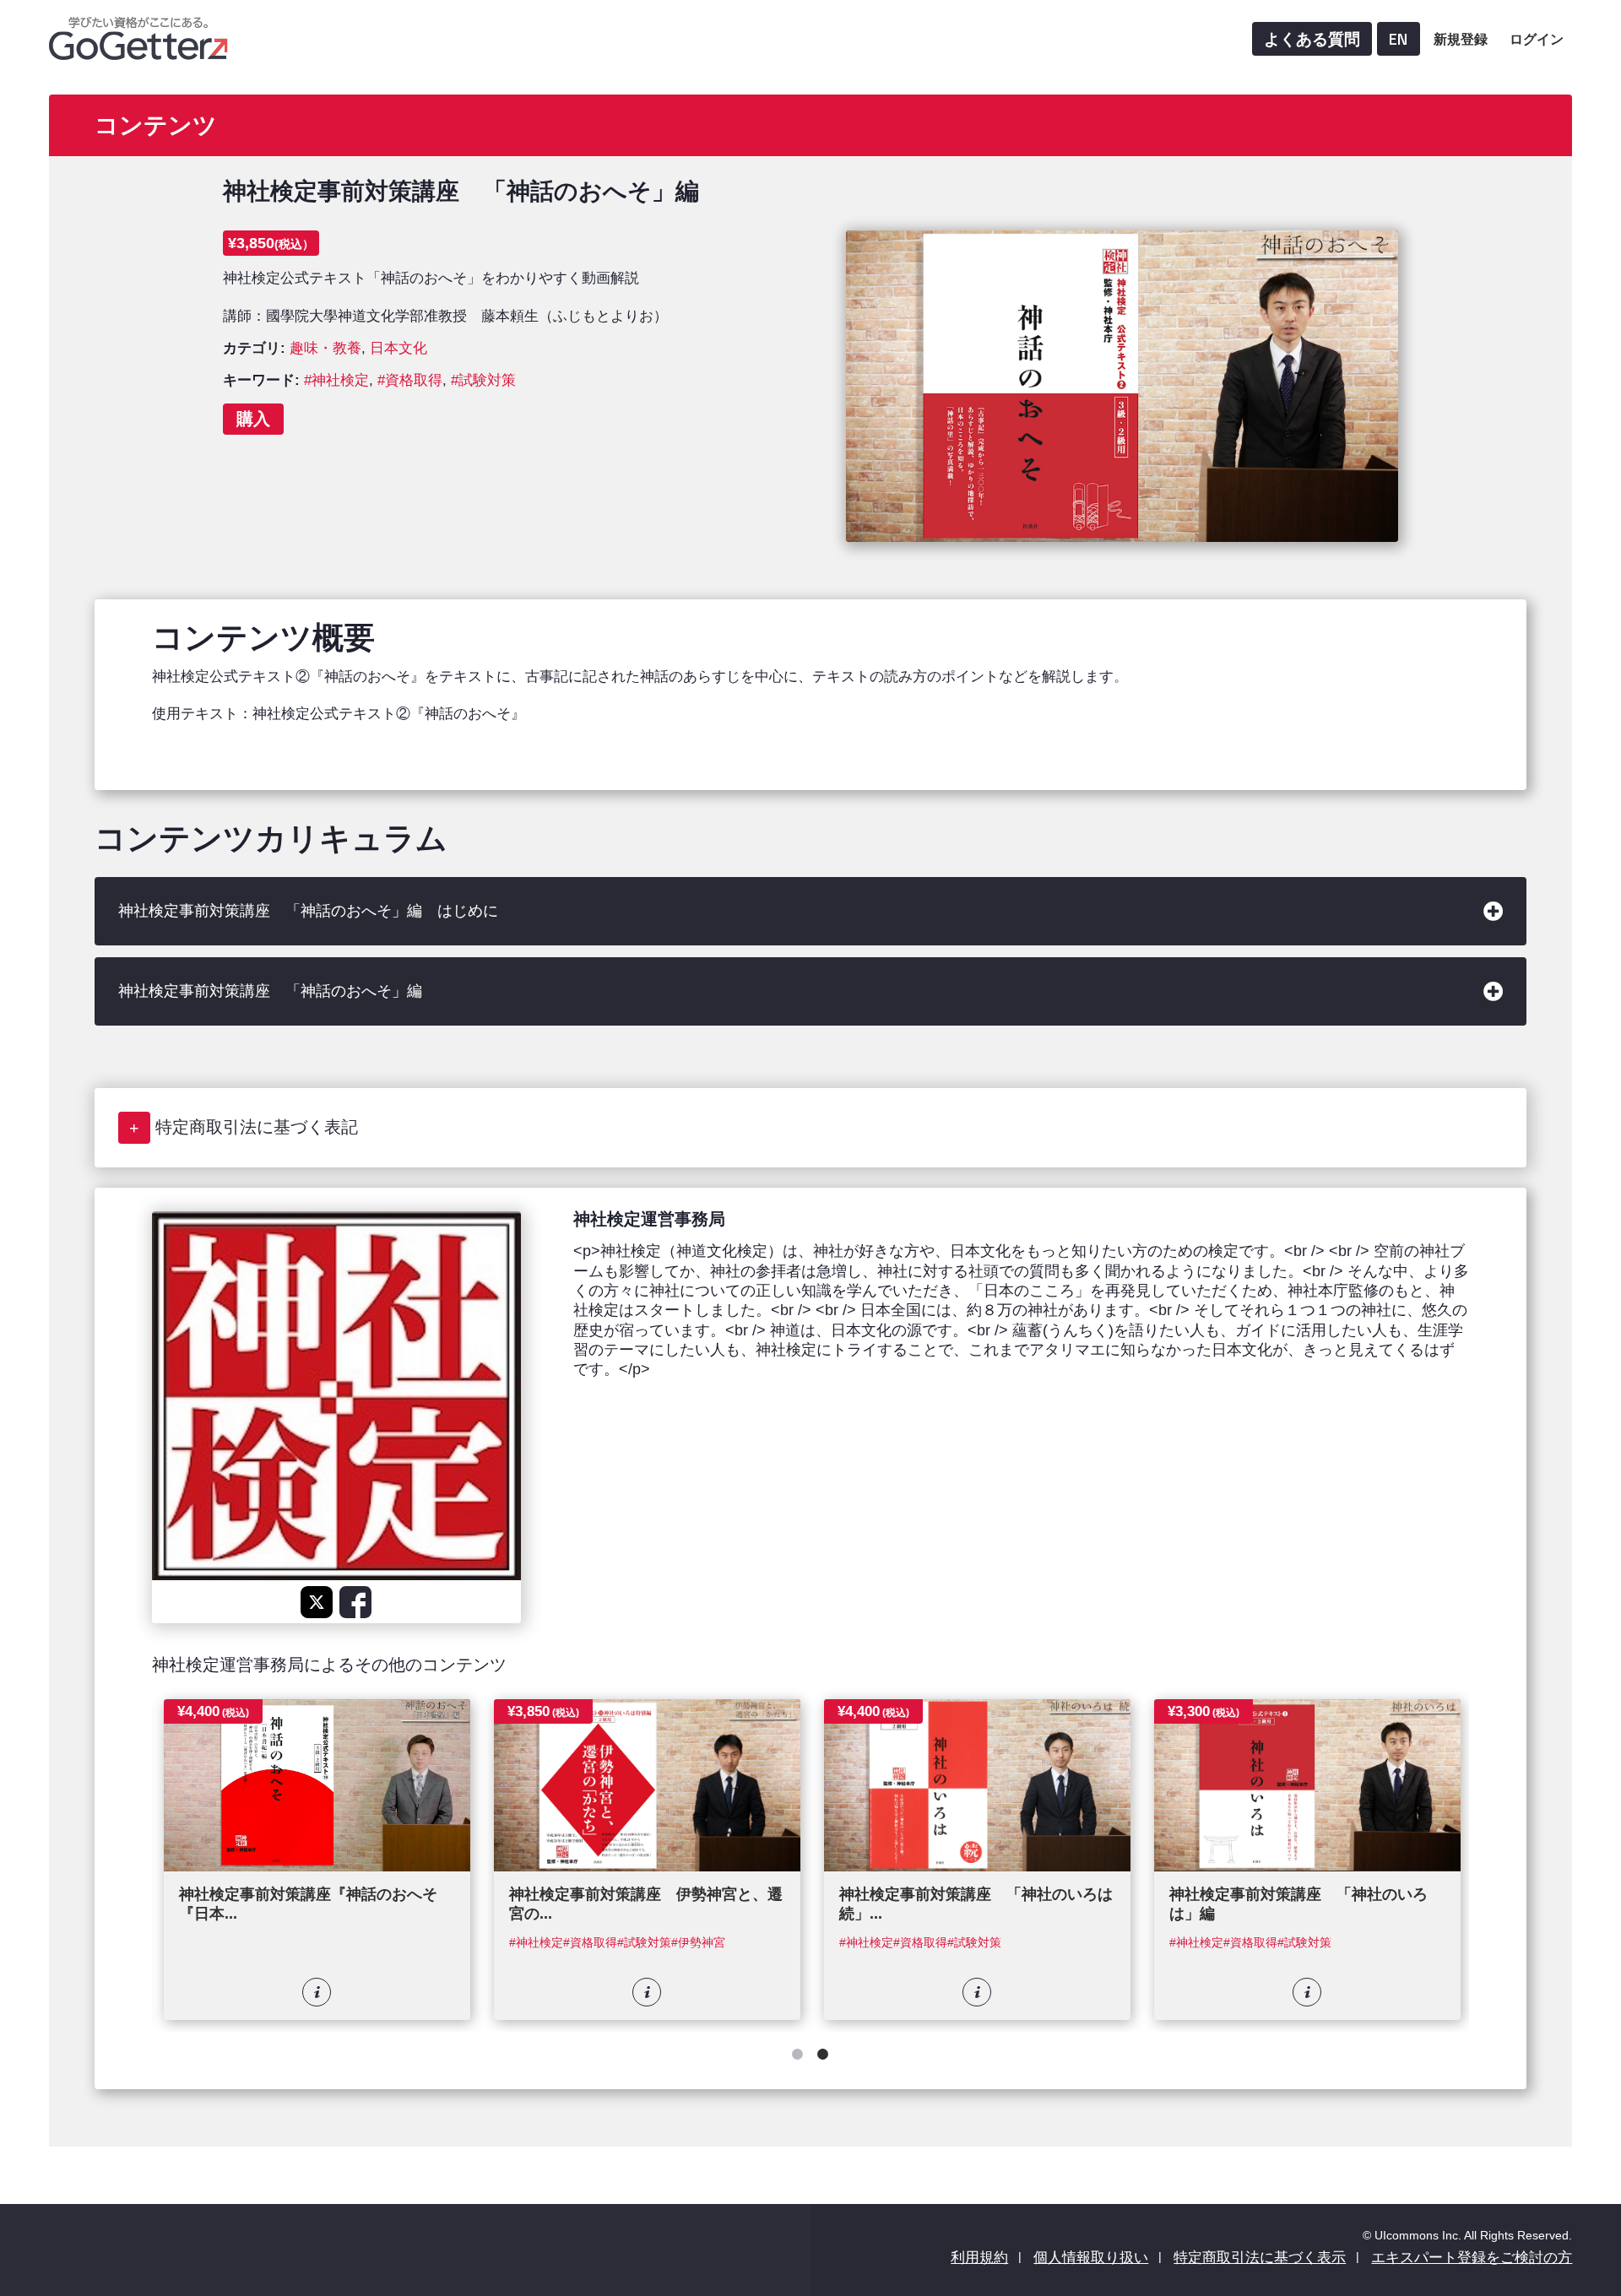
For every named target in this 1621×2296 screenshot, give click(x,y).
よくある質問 (1312, 39)
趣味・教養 (325, 348)
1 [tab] (798, 2057)
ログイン (1537, 39)
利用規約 (979, 2258)
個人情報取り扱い (1091, 2258)
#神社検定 (336, 380)
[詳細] (317, 1992)
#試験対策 (483, 380)
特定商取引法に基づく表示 (1260, 2258)
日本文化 (398, 348)
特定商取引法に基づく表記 (257, 1127)
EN (1399, 39)
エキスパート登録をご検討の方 (1472, 2258)
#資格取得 (410, 380)
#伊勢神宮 (698, 1943)
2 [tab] (823, 2057)
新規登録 (1461, 39)
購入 (253, 418)
